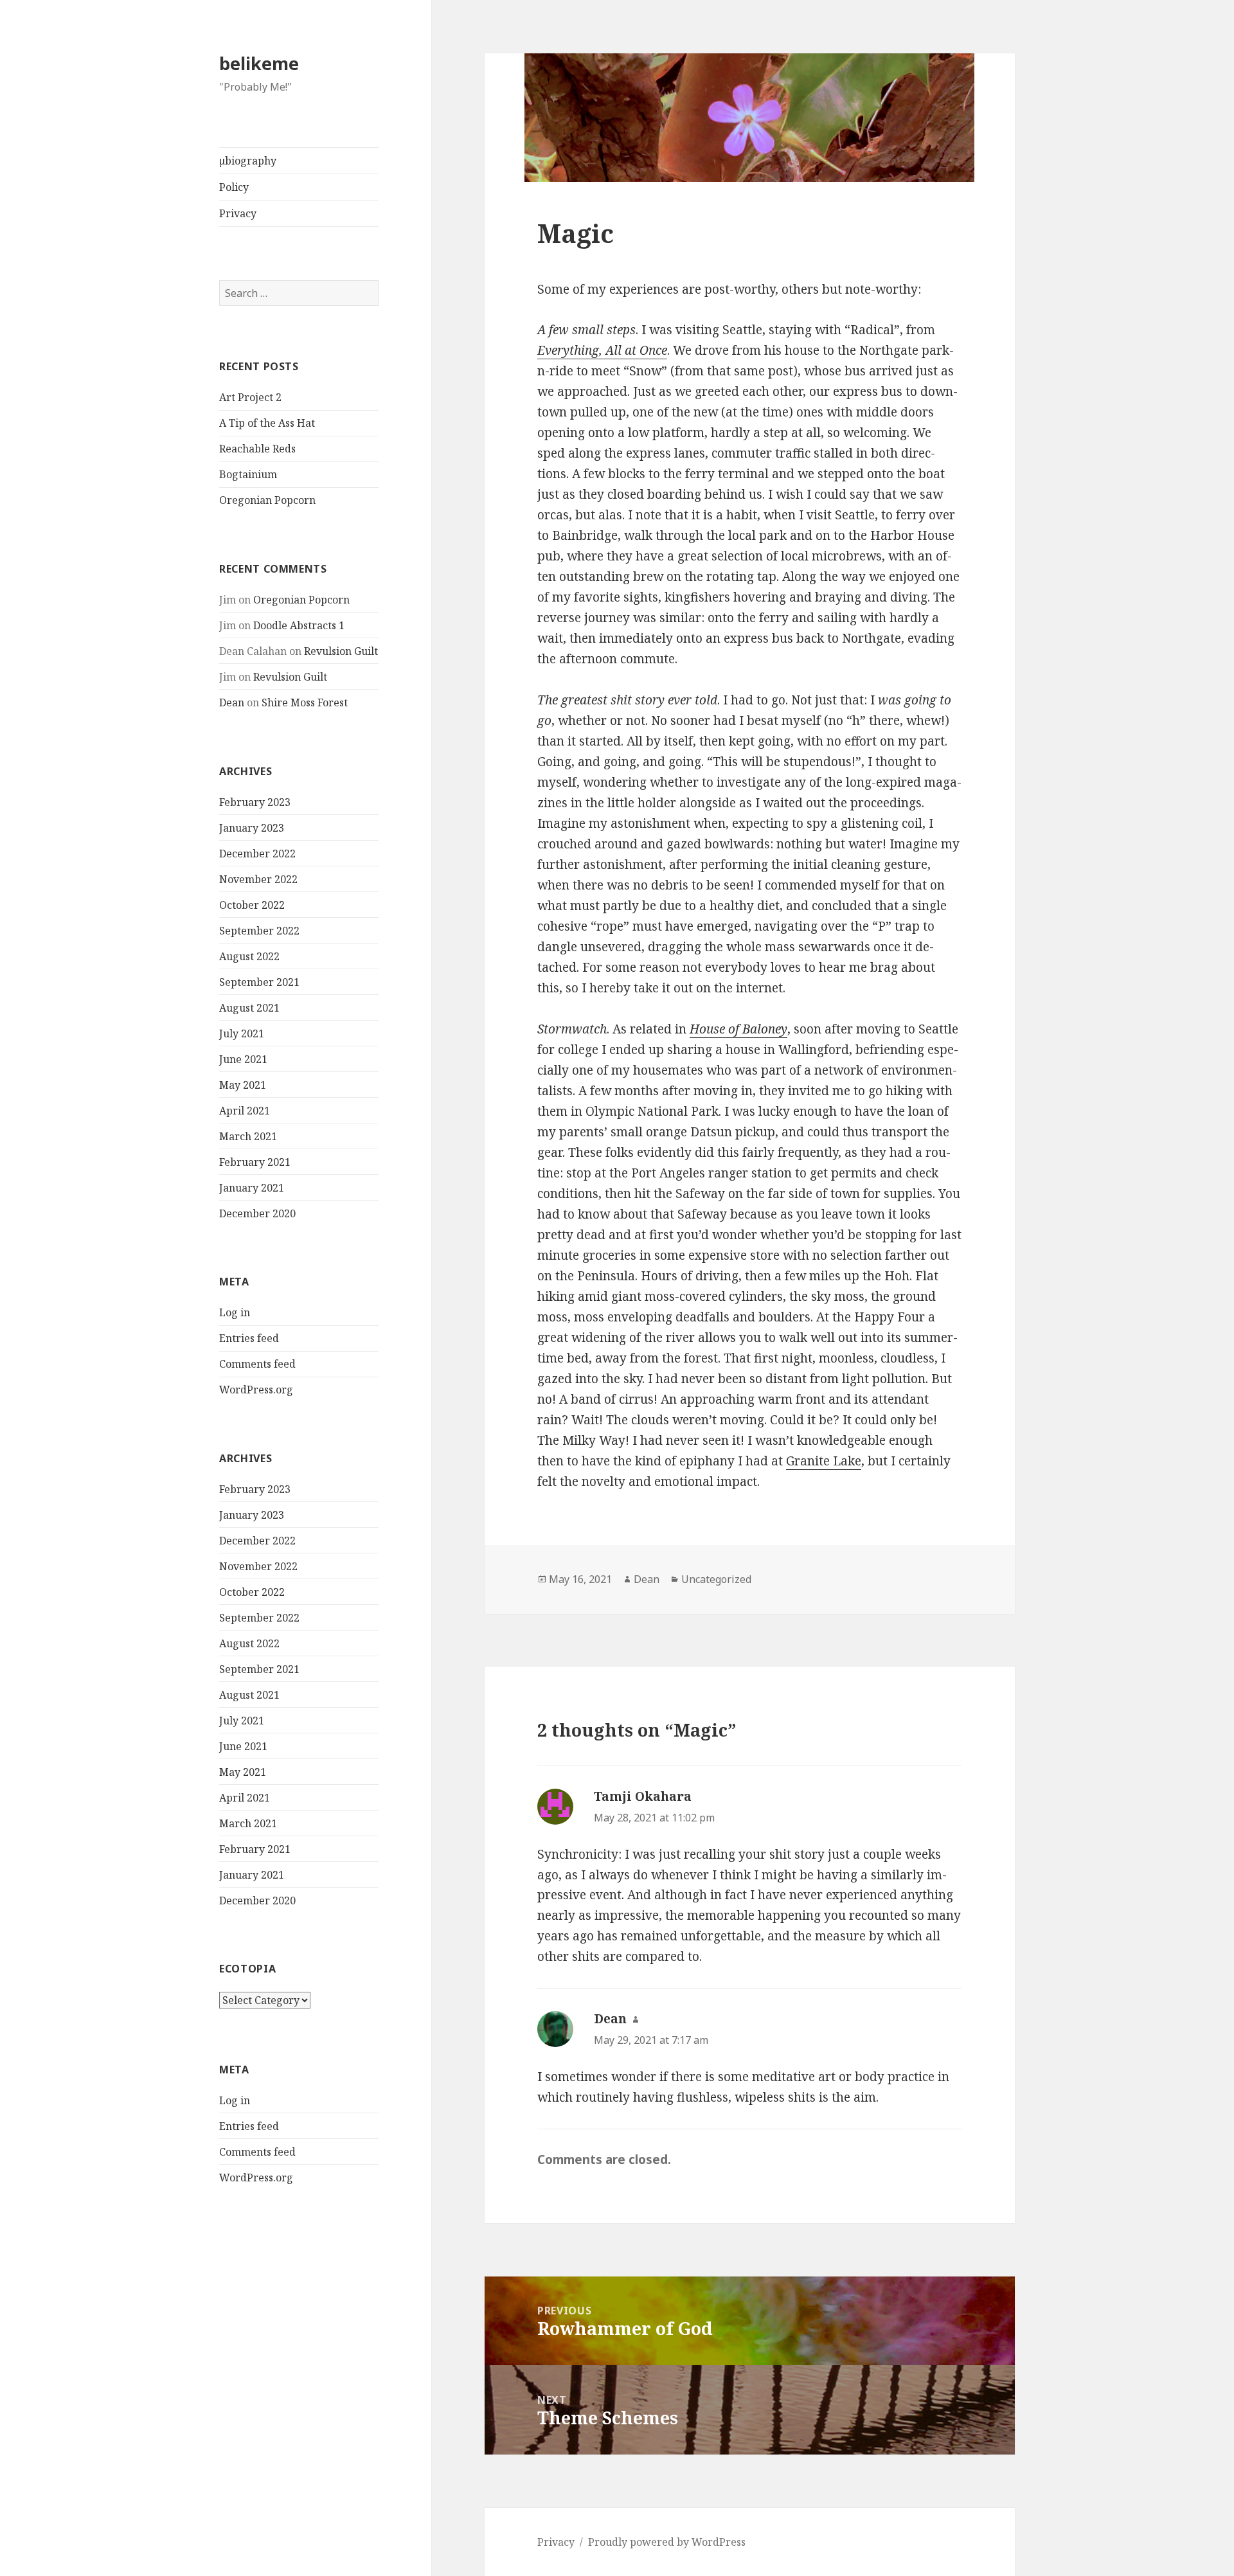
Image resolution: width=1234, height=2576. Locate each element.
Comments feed (257, 1364)
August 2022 (249, 956)
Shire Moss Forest (305, 702)
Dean (232, 702)
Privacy (238, 213)
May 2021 (243, 1085)
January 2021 (252, 1188)
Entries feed (249, 1338)
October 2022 (252, 905)
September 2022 (259, 931)
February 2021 (255, 1162)
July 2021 (242, 1033)
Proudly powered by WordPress (667, 2542)
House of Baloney (738, 1029)
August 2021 (249, 1008)
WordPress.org (256, 1390)
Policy (234, 187)
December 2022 (257, 854)
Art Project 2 (250, 397)
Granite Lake (824, 1461)
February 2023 (255, 802)
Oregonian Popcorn (267, 500)
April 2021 (245, 1111)
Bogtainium (248, 474)
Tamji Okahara (643, 1796)
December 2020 (257, 1213)
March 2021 (248, 1136)
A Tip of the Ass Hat (267, 423)
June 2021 (243, 1059)
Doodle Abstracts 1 (299, 625)
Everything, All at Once (602, 350)
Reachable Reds (257, 449)
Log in (235, 1312)
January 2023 (252, 828)
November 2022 (258, 879)
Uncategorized (716, 1579)
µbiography (248, 161)
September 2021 (259, 982)
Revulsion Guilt (341, 651)
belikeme (259, 63)
